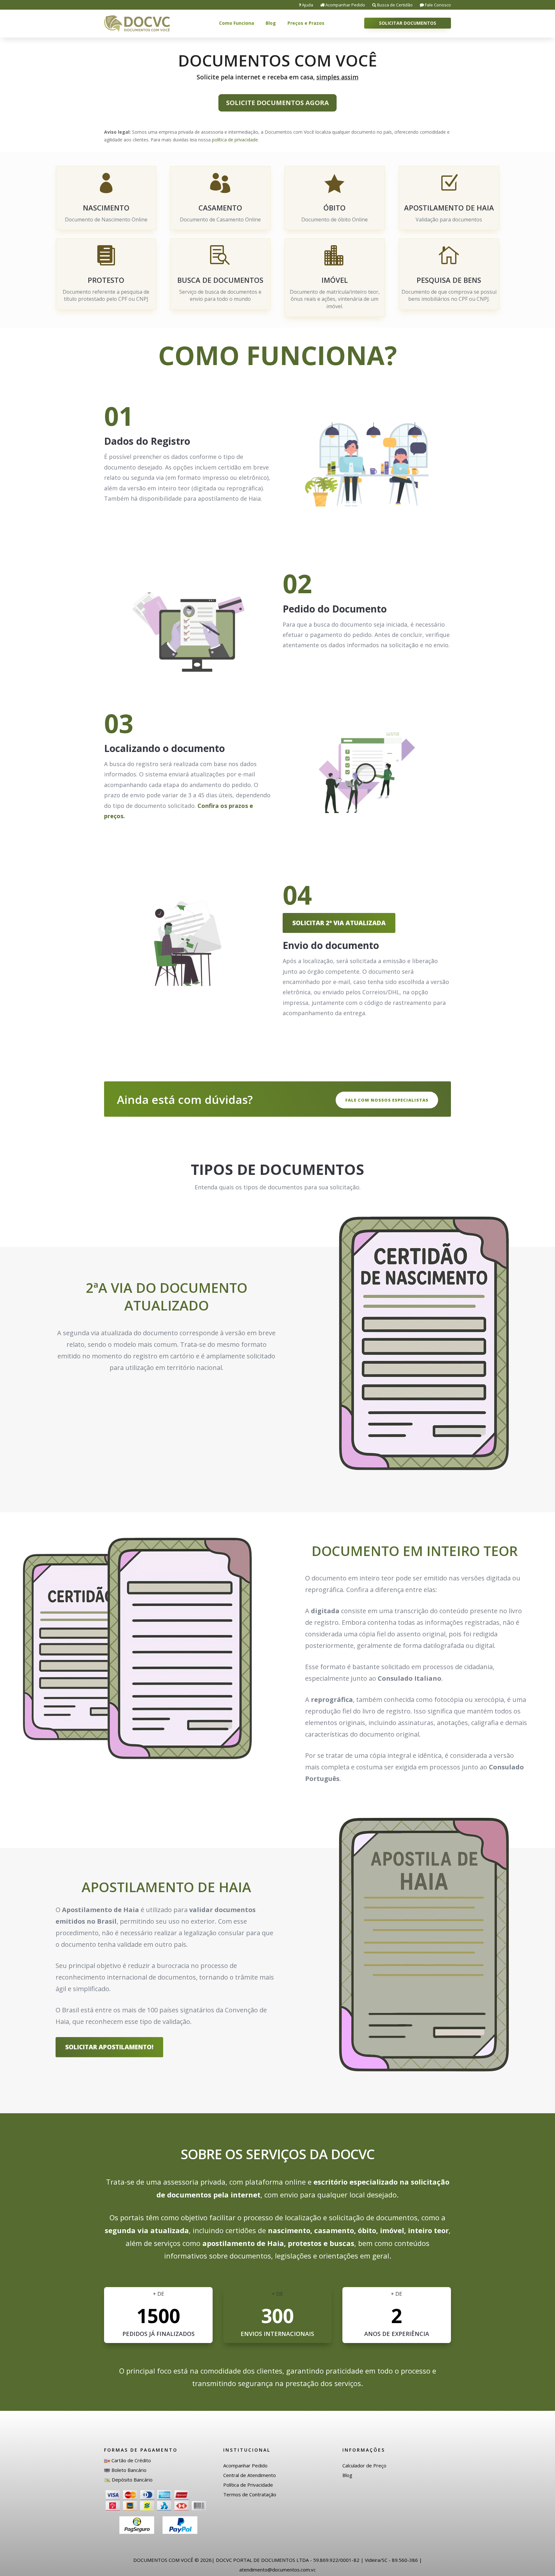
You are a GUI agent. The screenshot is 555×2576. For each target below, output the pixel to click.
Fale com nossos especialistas (387, 1100)
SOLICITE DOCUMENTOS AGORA (277, 103)
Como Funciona (237, 23)
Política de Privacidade (248, 2485)
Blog (271, 23)
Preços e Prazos (306, 23)
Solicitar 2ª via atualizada (339, 923)
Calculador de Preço (364, 2465)
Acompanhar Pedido (345, 5)
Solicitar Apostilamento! (109, 2047)
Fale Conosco (437, 5)
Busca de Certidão (394, 5)
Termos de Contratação (250, 2494)
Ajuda (307, 5)
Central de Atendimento (250, 2475)
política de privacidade (235, 140)
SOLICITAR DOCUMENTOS (408, 23)
